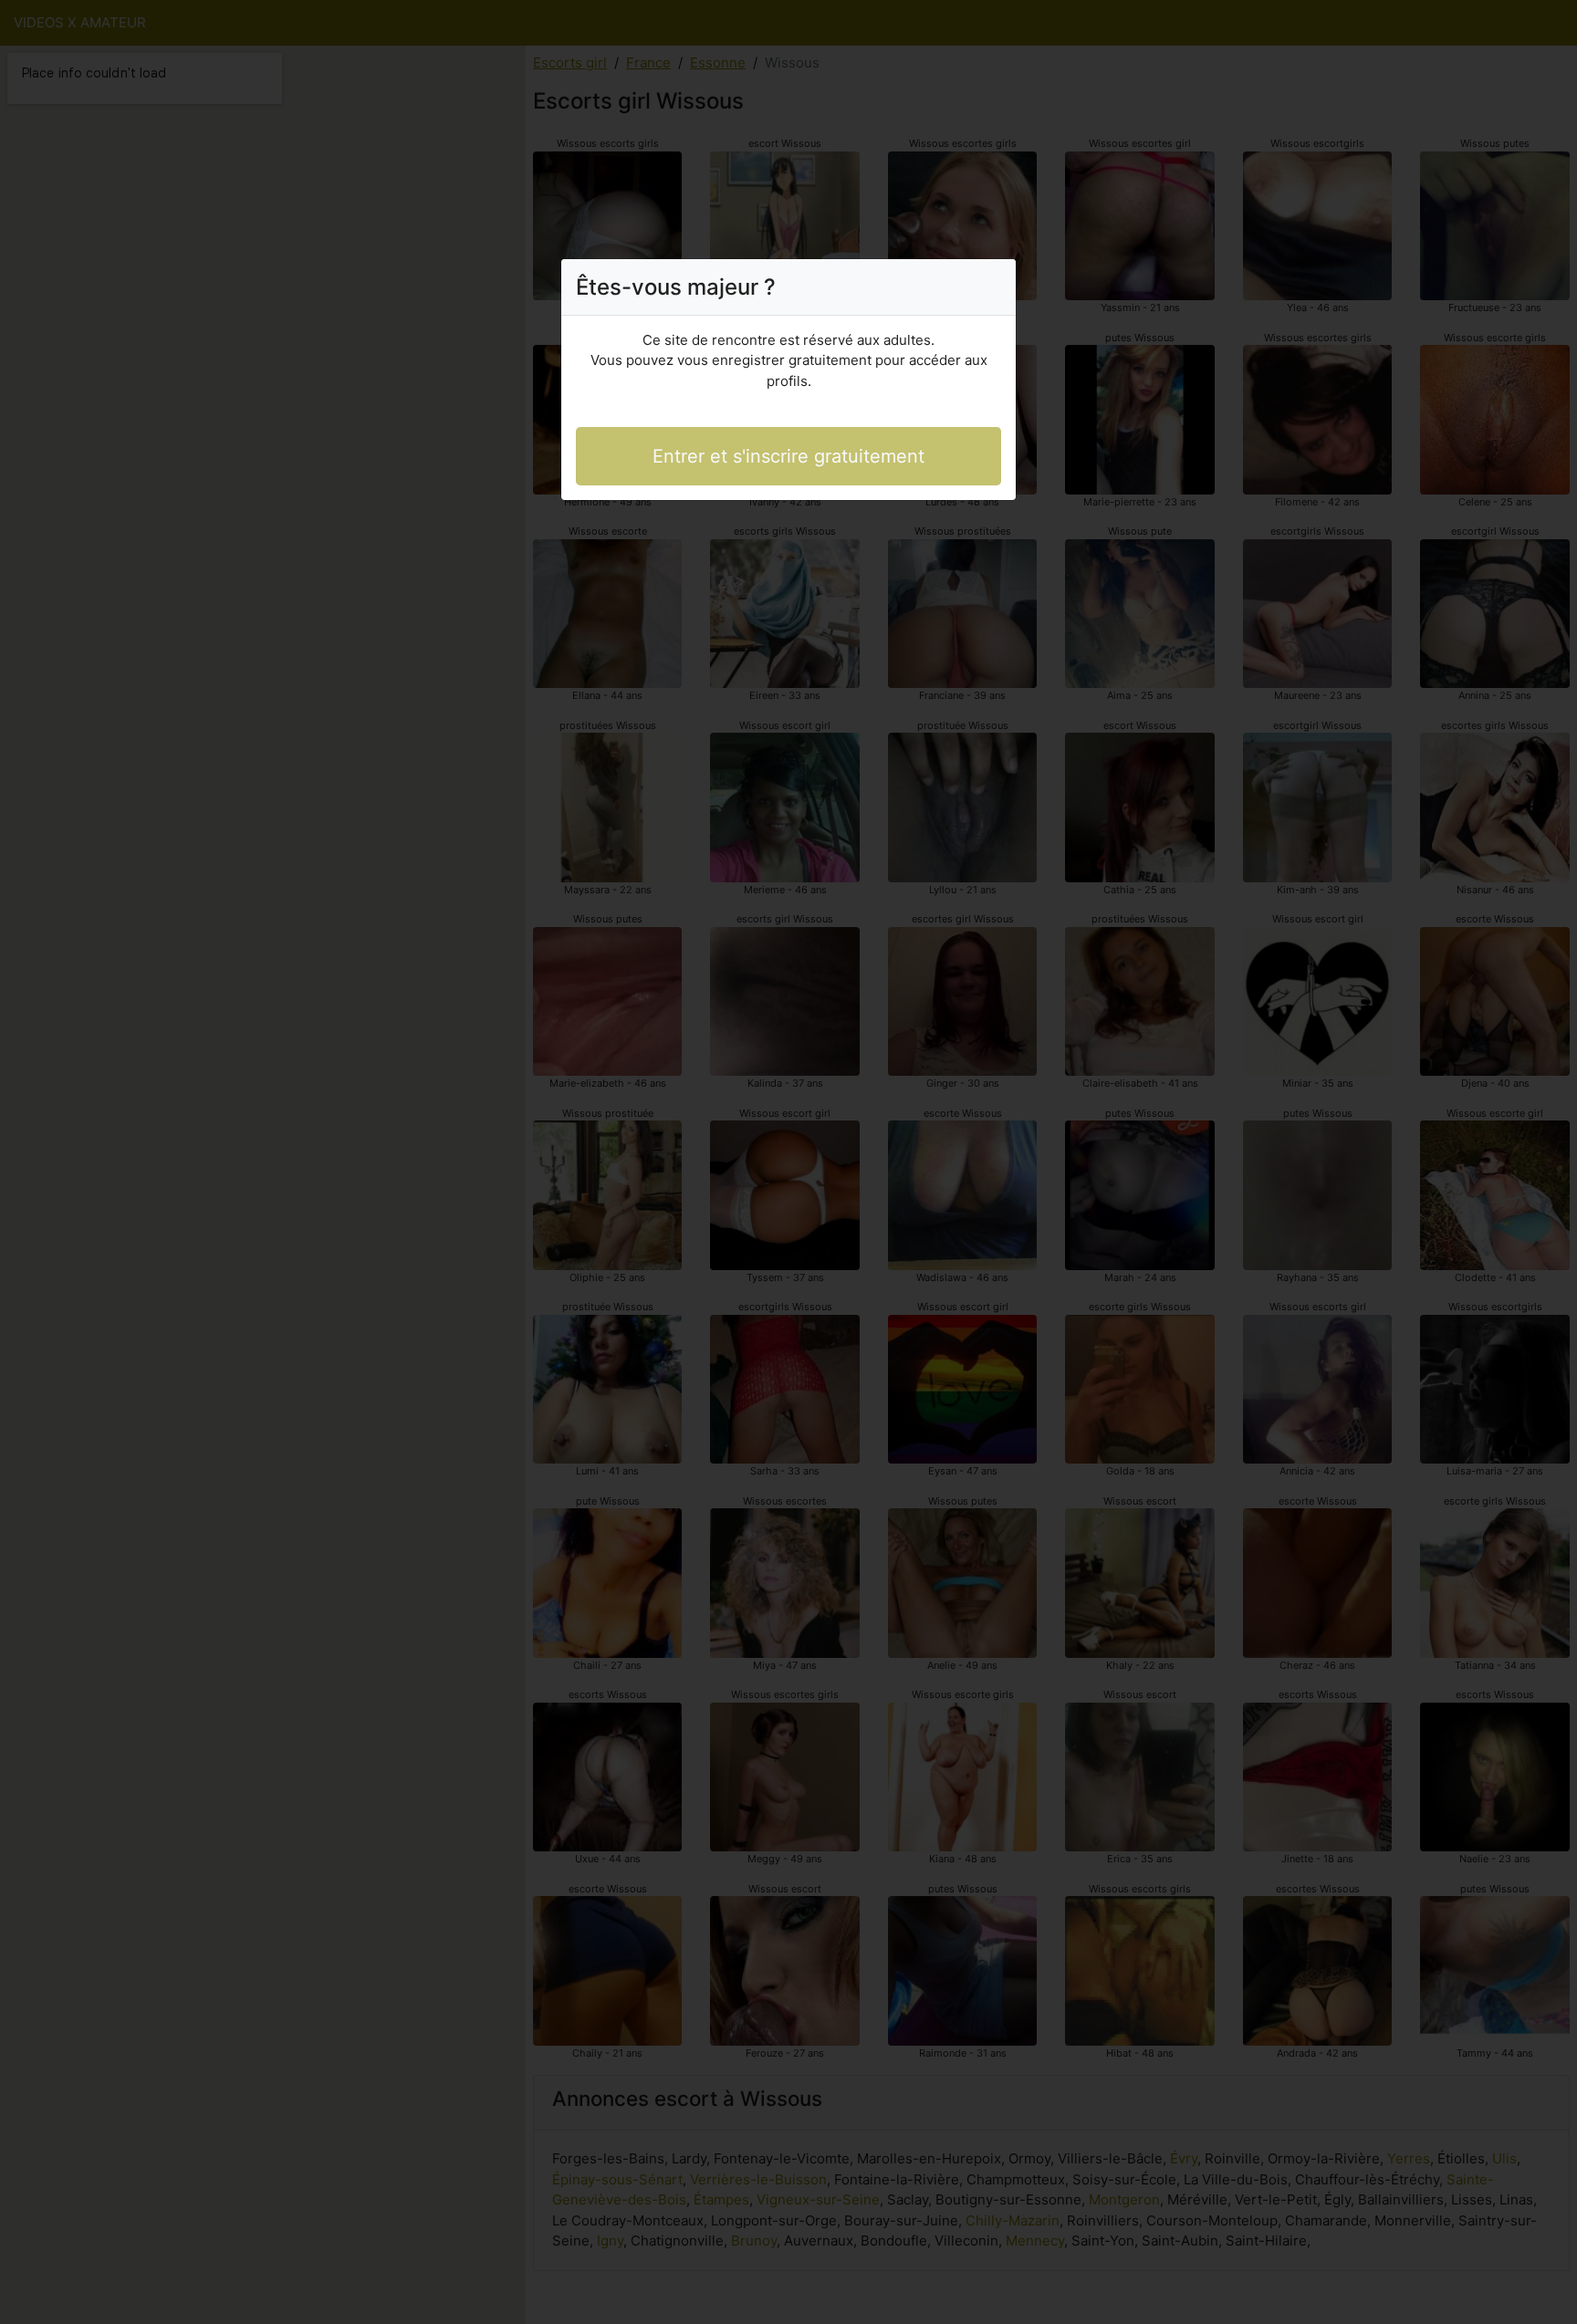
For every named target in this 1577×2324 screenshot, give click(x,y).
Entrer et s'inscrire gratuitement (788, 456)
